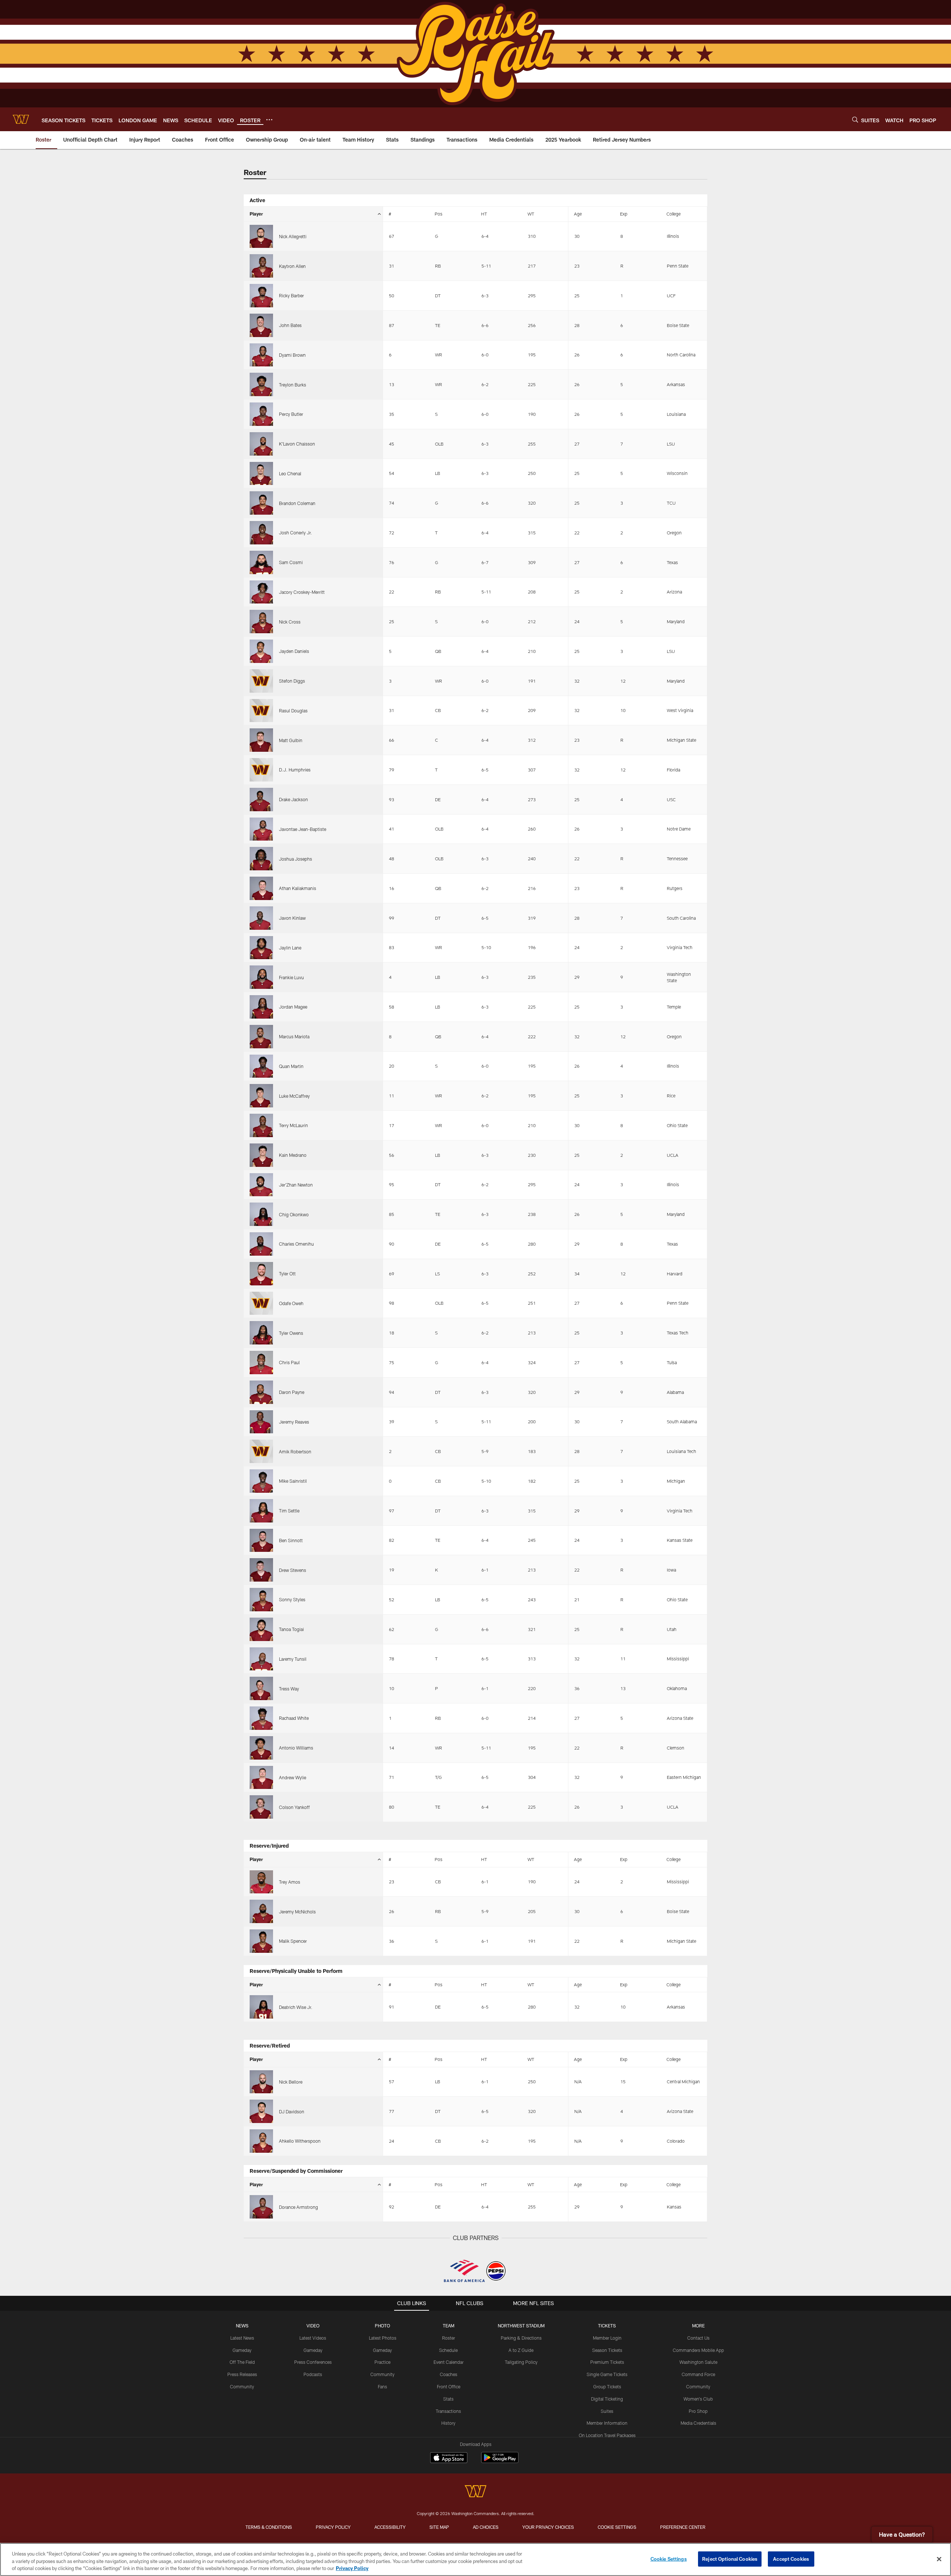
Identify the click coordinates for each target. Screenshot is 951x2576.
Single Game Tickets (607, 2374)
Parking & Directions (521, 2338)
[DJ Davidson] (261, 2111)
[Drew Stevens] (261, 1570)
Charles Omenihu (296, 1244)
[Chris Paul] (261, 1363)
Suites (607, 2411)
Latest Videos (313, 2338)
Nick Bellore (291, 2082)
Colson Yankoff (294, 1807)
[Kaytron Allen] (261, 266)
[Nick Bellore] (261, 2082)
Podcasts (313, 2374)
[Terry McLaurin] (261, 1125)
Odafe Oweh (291, 1303)
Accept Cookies (791, 2559)
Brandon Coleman (297, 503)
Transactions (448, 2411)
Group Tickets (607, 2386)
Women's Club (698, 2399)
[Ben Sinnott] (261, 1541)
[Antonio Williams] (261, 1748)
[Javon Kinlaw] (261, 918)
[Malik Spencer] (261, 1941)
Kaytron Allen (292, 266)
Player (256, 214)
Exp (624, 214)
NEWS (242, 2326)
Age (578, 214)
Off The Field (242, 2362)
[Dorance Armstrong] (261, 2207)
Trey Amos (290, 1882)
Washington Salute (698, 2362)
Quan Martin (291, 1066)
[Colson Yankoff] (261, 1807)
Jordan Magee (293, 1007)
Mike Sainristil (293, 1481)
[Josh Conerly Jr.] (261, 533)
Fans (382, 2386)
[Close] (939, 2559)
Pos (439, 214)
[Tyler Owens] (261, 1333)
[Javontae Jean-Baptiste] (261, 829)
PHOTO (382, 2326)
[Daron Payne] (261, 1392)
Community (242, 2386)
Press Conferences (313, 2362)
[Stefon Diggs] (261, 681)
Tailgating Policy (521, 2362)
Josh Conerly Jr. (296, 533)
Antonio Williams (296, 1748)
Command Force (698, 2374)
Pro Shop (698, 2411)
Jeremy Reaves (294, 1422)
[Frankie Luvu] (261, 977)
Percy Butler (291, 414)
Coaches (449, 2374)
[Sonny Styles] (261, 1600)
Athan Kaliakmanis (298, 888)
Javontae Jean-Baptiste (303, 829)
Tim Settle (289, 1511)
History (448, 2423)
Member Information (607, 2423)
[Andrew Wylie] (261, 1778)
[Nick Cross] (261, 622)
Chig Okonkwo (294, 1214)
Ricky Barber (291, 295)
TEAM (449, 2326)
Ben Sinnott (291, 1540)
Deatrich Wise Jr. (296, 2007)
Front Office (449, 2386)
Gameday (242, 2350)
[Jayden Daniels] (261, 651)
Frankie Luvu (291, 977)
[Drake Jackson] (261, 800)
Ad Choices (486, 2527)
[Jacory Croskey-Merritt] (261, 592)
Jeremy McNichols (297, 1912)
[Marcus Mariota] (261, 1037)
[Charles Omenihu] (261, 1244)
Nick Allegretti (293, 236)
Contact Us (698, 2338)
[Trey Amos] (261, 1882)
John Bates (290, 325)
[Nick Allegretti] (261, 237)
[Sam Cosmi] (261, 562)
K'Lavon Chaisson (297, 444)
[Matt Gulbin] (261, 740)
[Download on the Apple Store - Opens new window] (449, 2459)
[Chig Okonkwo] (261, 1214)
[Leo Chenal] (261, 474)
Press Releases (242, 2374)
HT (484, 214)
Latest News (242, 2338)
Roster (449, 2338)
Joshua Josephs (296, 859)
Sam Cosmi (291, 562)
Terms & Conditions (269, 2527)
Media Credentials (698, 2423)
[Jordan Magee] (261, 1007)
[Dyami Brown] (261, 355)
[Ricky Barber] (261, 296)
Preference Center (683, 2527)
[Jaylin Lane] (261, 948)
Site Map (439, 2527)
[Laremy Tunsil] (261, 1659)
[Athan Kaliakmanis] (261, 888)
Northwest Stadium (521, 2326)
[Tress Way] (261, 1688)
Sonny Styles (292, 1599)
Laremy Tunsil (293, 1659)
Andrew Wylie (293, 1777)
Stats (448, 2399)
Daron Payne (292, 1392)
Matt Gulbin (291, 740)
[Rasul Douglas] (261, 711)
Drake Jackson (293, 799)
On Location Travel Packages (607, 2435)
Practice (382, 2362)
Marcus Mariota (294, 1036)
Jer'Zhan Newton (296, 1185)
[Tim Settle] (261, 1511)
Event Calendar (449, 2362)
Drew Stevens (293, 1570)
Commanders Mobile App (698, 2350)
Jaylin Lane (290, 948)
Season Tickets (607, 2350)
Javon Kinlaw (292, 918)
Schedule (448, 2350)
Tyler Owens (291, 1333)
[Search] (855, 119)
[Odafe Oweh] (261, 1303)
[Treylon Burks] (261, 384)
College (674, 214)
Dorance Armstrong (298, 2207)
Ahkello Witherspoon (300, 2141)
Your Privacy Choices (548, 2527)
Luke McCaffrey (294, 1096)
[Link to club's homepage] (21, 119)
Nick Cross (290, 622)
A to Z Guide (521, 2350)
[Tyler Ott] (261, 1274)
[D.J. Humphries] (261, 770)
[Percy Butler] (261, 414)
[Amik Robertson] (261, 1451)
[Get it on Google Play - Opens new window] (500, 2461)
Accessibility (390, 2527)
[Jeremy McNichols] (261, 1911)
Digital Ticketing (607, 2399)
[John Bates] (261, 325)
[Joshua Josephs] (261, 859)
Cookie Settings (617, 2527)
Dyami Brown (292, 355)
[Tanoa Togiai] (261, 1629)
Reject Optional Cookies (730, 2559)
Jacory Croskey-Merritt (302, 592)
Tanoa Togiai (291, 1629)
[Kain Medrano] (261, 1155)
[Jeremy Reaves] (261, 1422)
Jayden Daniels (294, 651)
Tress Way (289, 1689)
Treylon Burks (293, 385)
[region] (475, 2559)
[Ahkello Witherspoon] (261, 2141)
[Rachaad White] (261, 1718)
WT (531, 214)
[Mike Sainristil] (261, 1481)
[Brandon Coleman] (261, 503)
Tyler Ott (287, 1274)
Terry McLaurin (293, 1125)
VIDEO (313, 2326)
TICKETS (607, 2326)
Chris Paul (289, 1362)
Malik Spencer (293, 1941)
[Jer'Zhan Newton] (261, 1185)
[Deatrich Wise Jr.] (261, 2007)
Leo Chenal (290, 473)
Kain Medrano (293, 1155)
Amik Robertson (295, 1452)
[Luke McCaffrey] (261, 1096)
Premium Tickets (607, 2362)
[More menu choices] (269, 120)
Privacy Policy (333, 2527)
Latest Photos (383, 2338)
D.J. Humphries (295, 770)
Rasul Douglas (293, 711)
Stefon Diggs (292, 681)
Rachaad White (294, 1718)
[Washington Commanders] (475, 2492)
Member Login (607, 2338)
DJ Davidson (292, 2111)
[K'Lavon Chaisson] (261, 444)
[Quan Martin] (261, 1066)
